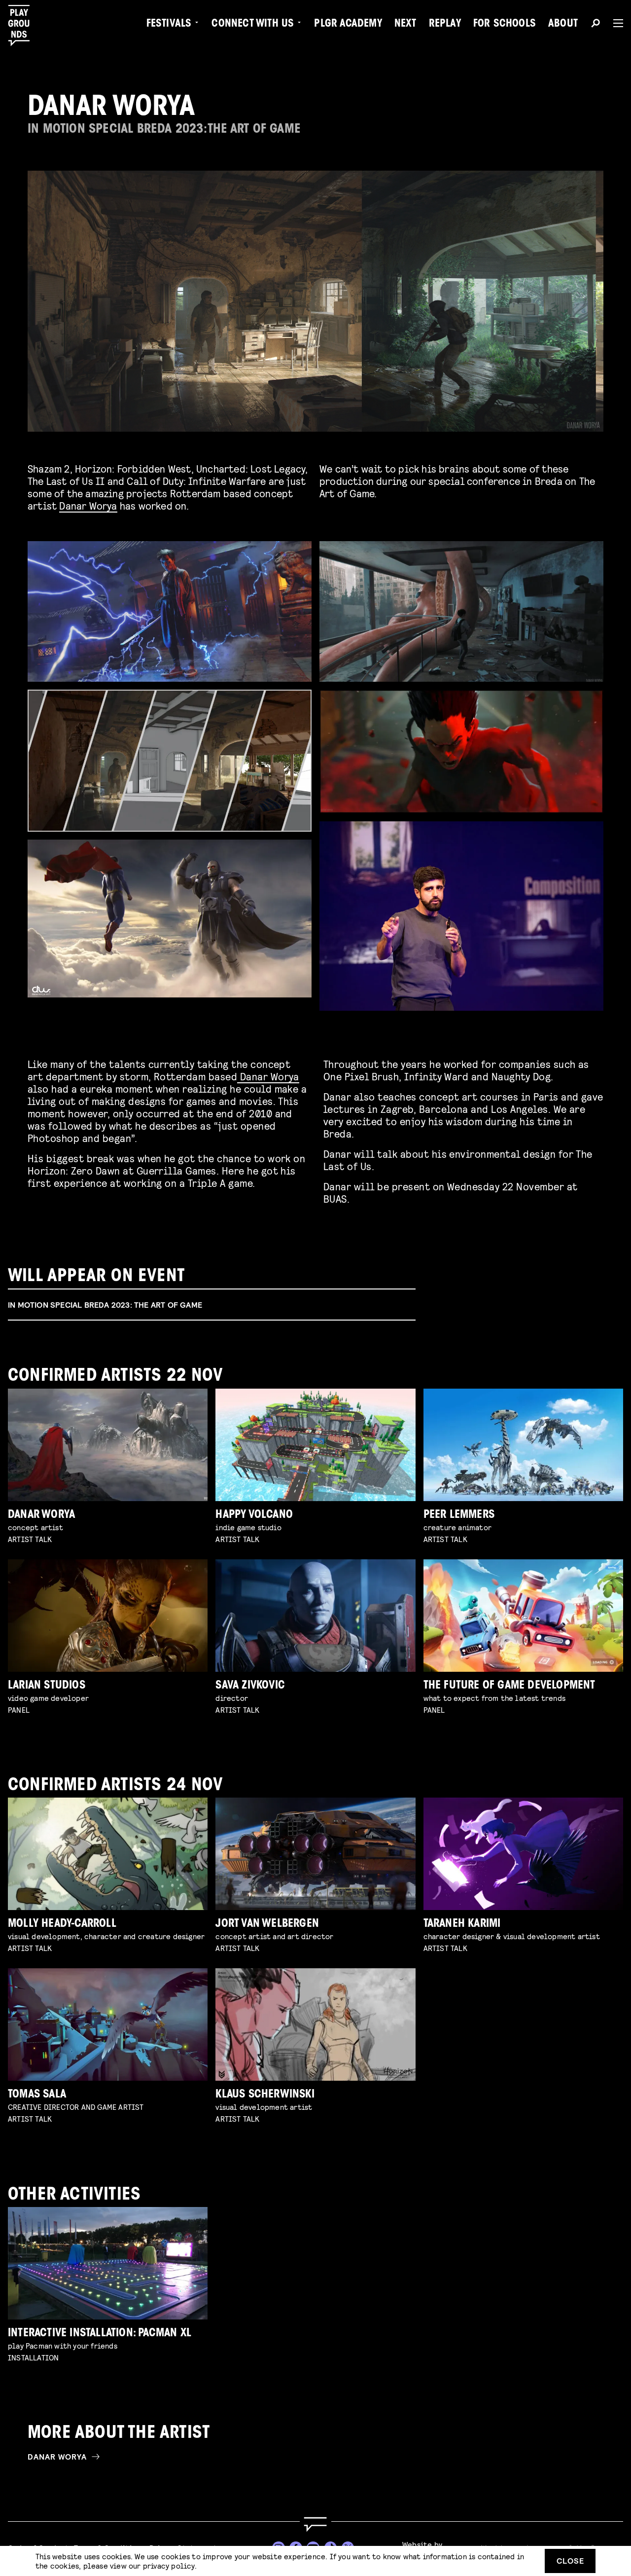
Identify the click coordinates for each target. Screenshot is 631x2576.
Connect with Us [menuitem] (253, 25)
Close (570, 2560)
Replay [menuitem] (445, 25)
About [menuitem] (563, 25)
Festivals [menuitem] (169, 25)
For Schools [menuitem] (505, 25)
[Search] (596, 25)
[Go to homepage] (315, 2524)
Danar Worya (88, 505)
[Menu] (614, 23)
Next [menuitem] (405, 25)
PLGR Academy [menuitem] (348, 25)
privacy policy (169, 2565)
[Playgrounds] (24, 26)
